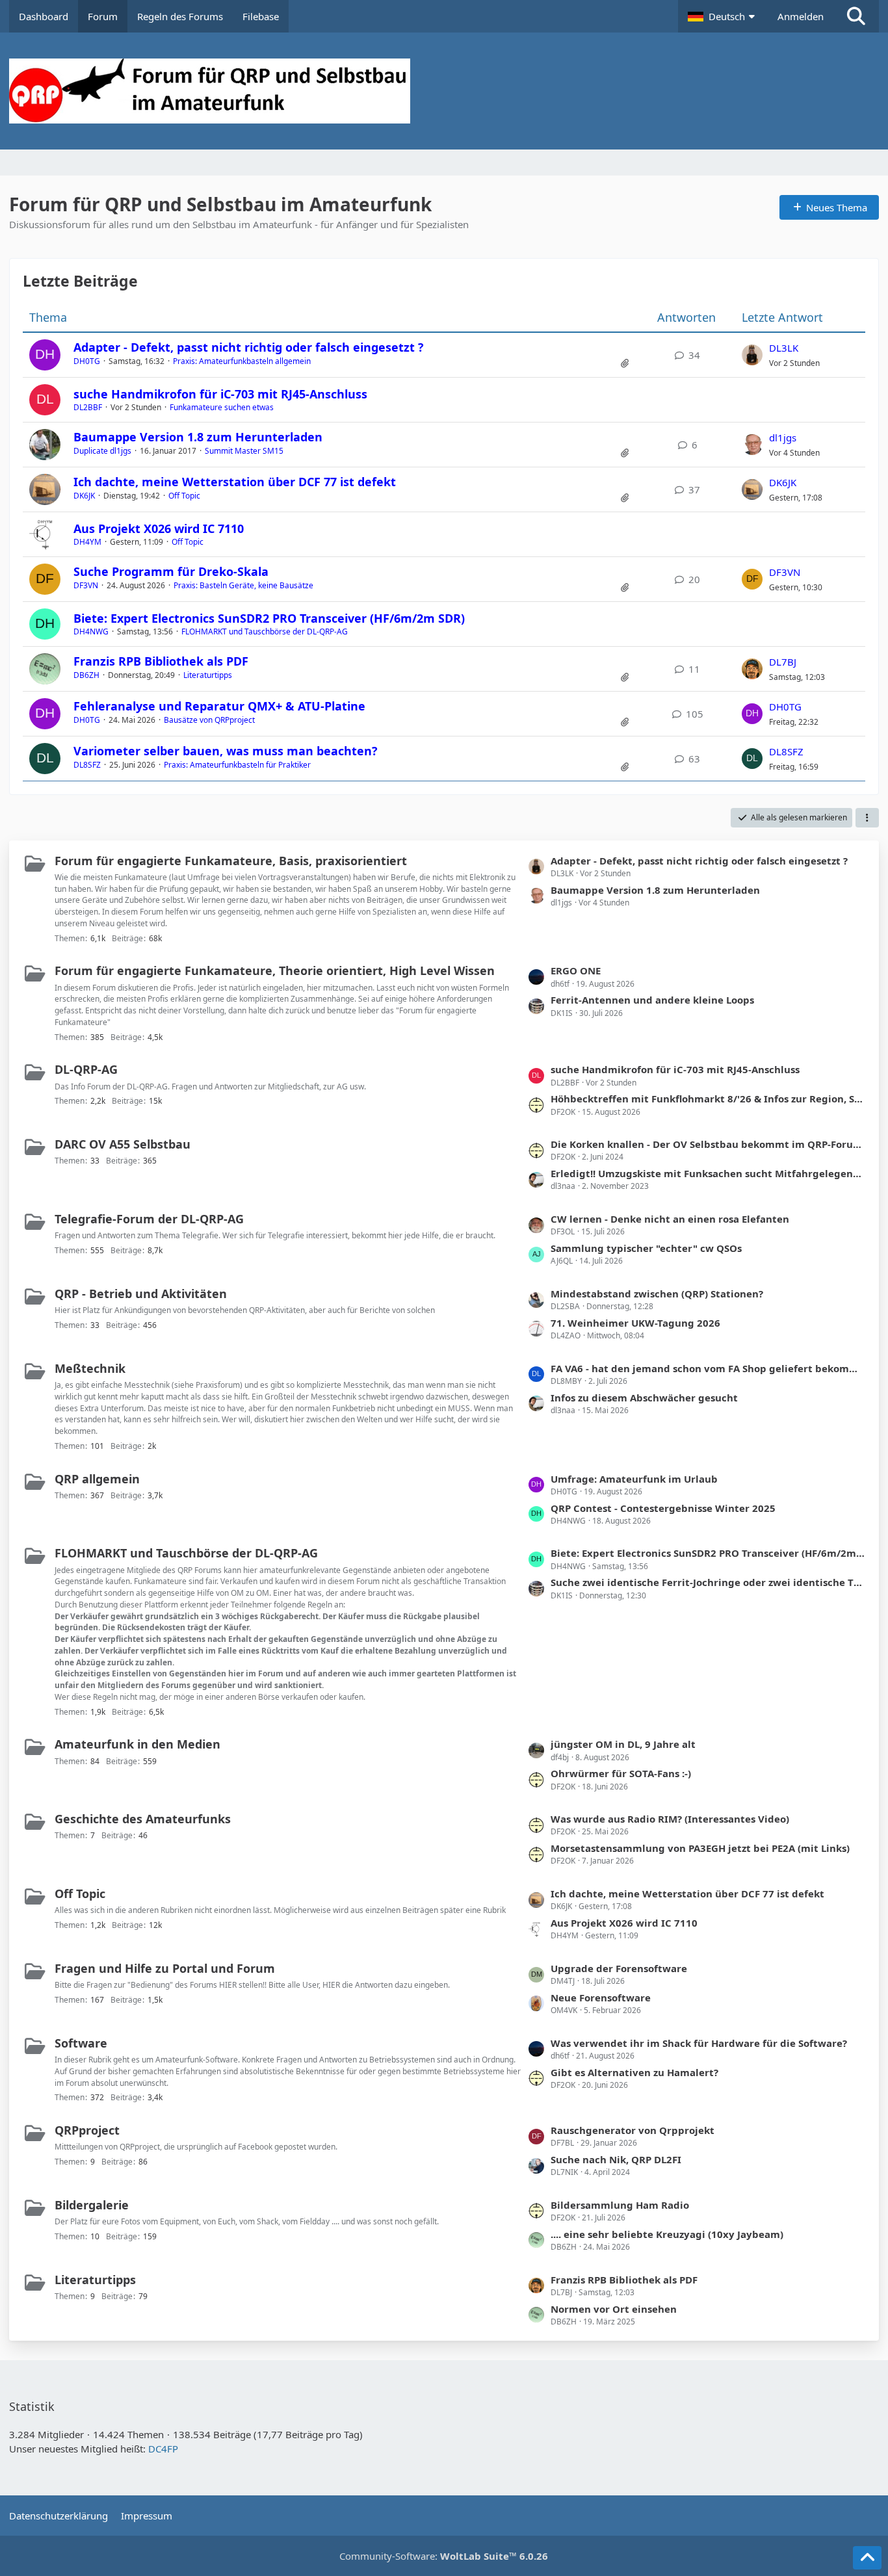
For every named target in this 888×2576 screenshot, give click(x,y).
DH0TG (87, 361)
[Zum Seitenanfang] (867, 2558)
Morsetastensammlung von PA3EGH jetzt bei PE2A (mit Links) (700, 1848)
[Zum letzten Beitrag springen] (752, 355)
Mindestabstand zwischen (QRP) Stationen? (657, 1294)
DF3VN (86, 585)
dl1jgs (783, 437)
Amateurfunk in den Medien (137, 1744)
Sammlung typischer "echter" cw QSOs (646, 1248)
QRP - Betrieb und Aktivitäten (141, 1294)
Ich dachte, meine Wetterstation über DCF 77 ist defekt (235, 482)
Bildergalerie (92, 2205)
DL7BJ (783, 662)
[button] (723, 16)
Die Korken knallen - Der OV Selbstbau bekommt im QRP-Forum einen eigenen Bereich (708, 1144)
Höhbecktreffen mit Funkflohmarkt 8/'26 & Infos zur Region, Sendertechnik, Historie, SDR (708, 1099)
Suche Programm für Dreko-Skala (171, 571)
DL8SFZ (87, 765)
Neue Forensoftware (601, 1997)
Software (81, 2043)
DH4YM (87, 542)
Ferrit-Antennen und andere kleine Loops (652, 1000)
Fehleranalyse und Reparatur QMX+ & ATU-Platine (219, 706)
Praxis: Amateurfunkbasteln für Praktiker (237, 765)
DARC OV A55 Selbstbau (123, 1144)
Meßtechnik (90, 1368)
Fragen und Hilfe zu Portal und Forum (165, 1968)
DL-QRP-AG (86, 1069)
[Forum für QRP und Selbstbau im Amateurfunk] (444, 91)
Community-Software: (444, 2556)
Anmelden (801, 16)
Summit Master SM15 (244, 451)
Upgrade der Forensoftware (619, 1968)
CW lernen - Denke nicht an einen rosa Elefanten (670, 1219)
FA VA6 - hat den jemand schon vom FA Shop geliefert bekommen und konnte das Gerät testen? (708, 1368)
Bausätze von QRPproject (209, 720)
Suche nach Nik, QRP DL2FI (616, 2159)
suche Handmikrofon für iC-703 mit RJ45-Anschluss (220, 394)
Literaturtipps (208, 675)
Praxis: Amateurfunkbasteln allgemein (242, 361)
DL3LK (784, 348)
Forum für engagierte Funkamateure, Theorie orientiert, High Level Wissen (275, 970)
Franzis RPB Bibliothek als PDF (161, 661)
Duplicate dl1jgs (102, 451)
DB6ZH (86, 675)
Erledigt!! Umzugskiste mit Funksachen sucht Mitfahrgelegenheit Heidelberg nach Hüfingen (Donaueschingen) (708, 1173)
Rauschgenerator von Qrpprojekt (633, 2130)
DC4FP (163, 2449)
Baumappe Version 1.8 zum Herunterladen (198, 437)
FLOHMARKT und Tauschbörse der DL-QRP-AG (265, 631)
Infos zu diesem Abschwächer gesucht (644, 1398)
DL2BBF (88, 407)
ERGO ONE (576, 970)
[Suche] (856, 16)
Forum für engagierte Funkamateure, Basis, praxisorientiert (231, 861)
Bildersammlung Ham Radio (620, 2205)
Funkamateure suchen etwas (222, 407)
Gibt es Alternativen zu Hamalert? (634, 2072)
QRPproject (87, 2130)
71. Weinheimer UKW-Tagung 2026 (635, 1323)
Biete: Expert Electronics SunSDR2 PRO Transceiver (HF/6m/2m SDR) (269, 618)
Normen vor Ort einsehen (614, 2309)
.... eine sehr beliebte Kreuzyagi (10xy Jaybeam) (667, 2234)
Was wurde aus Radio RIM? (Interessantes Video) (670, 1819)
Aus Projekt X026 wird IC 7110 (159, 528)
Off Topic (184, 496)
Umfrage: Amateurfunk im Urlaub (634, 1479)
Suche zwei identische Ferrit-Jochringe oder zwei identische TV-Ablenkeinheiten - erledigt (708, 1582)
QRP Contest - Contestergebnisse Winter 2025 (663, 1508)
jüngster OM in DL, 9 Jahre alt (623, 1744)
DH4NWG (91, 631)
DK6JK (84, 496)
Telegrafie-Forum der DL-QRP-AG (149, 1219)
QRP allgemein (97, 1479)
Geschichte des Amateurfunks (143, 1819)
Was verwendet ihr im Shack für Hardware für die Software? (699, 2043)
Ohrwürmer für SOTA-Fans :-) (621, 1773)
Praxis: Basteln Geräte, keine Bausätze (243, 585)
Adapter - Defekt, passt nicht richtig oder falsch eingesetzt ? (249, 347)
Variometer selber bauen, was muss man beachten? (226, 751)
